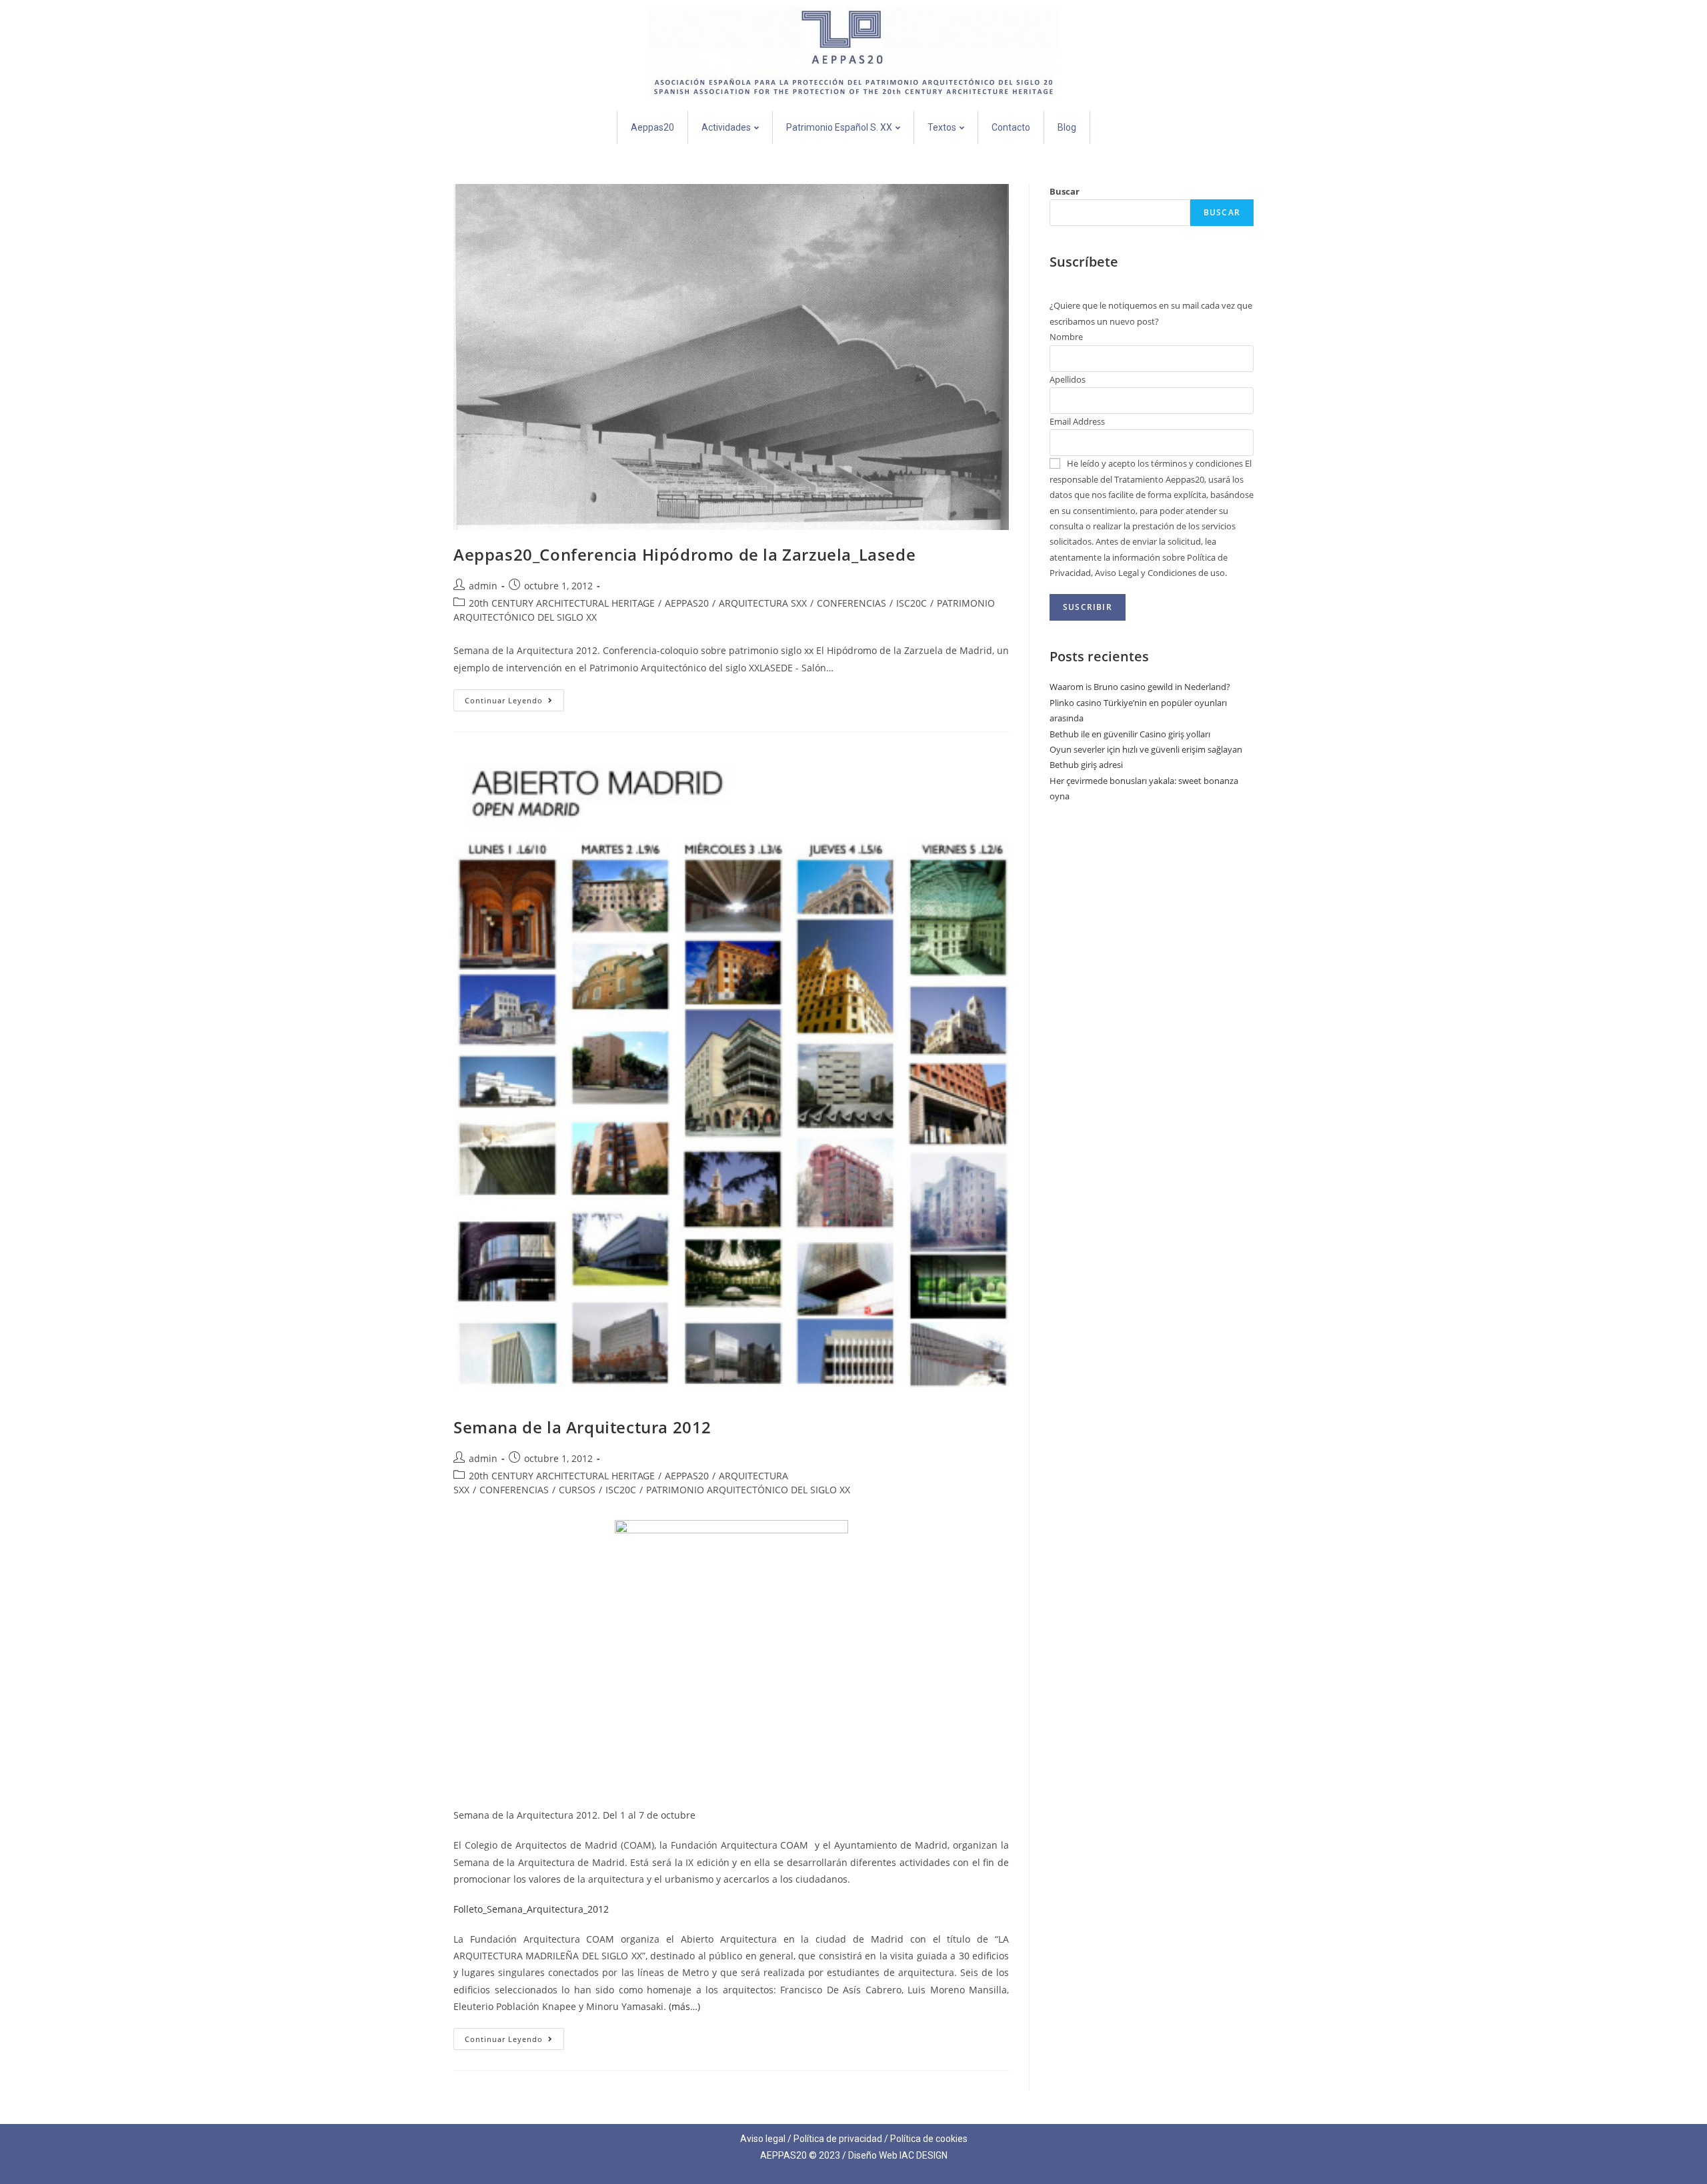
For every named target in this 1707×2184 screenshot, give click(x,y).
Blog (1067, 127)
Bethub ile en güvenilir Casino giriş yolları (1130, 734)
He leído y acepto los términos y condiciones (1155, 463)
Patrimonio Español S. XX (839, 127)
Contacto (1011, 127)
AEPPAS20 (687, 603)
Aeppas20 (652, 127)
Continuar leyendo (514, 697)
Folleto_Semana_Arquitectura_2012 (531, 1909)
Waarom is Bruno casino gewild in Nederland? (1140, 687)
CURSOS (577, 1490)
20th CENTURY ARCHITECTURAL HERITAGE (562, 603)
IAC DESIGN (924, 2155)
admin (483, 586)
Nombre (1066, 337)
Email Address (1077, 421)
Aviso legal (763, 2139)
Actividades (726, 127)
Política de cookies (929, 2139)
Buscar (1065, 191)
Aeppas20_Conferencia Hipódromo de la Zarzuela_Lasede (684, 554)
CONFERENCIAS (851, 603)
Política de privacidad (838, 2139)
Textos (942, 127)
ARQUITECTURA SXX (763, 603)
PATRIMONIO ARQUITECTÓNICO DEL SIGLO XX (748, 1490)
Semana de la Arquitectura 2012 (582, 1427)
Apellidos (1068, 379)
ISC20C (912, 603)
